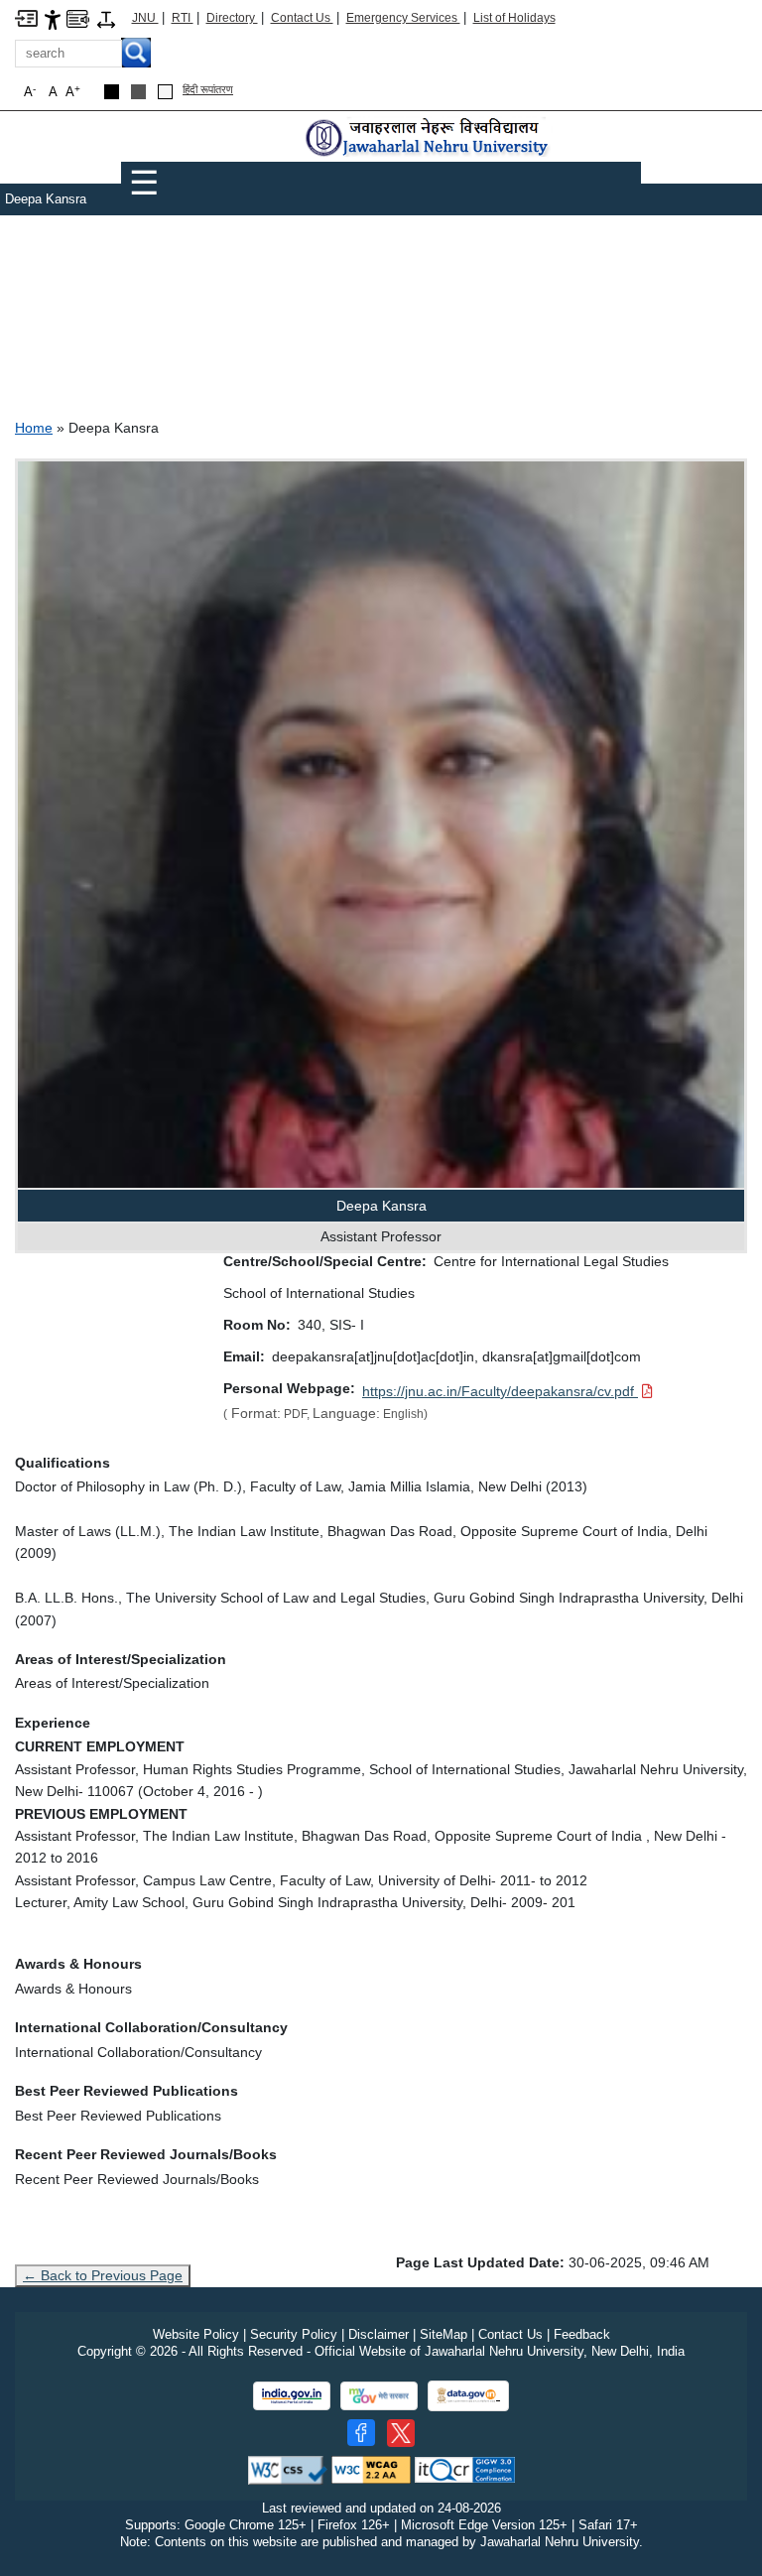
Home (34, 428)
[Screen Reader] (78, 17)
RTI (183, 18)
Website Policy (196, 2334)
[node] (429, 138)
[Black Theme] (112, 92)
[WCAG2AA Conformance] (371, 2469)
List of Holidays (514, 18)
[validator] (288, 2469)
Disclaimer (379, 2334)
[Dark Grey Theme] (138, 92)
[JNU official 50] (401, 2433)
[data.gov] (468, 2396)
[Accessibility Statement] (53, 18)
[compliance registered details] (465, 2469)
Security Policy (294, 2334)
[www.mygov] (379, 2396)
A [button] (73, 92)
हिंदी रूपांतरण (208, 89)
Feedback (582, 2334)
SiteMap (444, 2334)
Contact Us (302, 18)
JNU (145, 18)
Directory (232, 18)
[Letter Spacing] (106, 18)
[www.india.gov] (292, 2396)
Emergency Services (403, 18)
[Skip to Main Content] (26, 17)
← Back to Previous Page (103, 2275)
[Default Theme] (165, 92)
